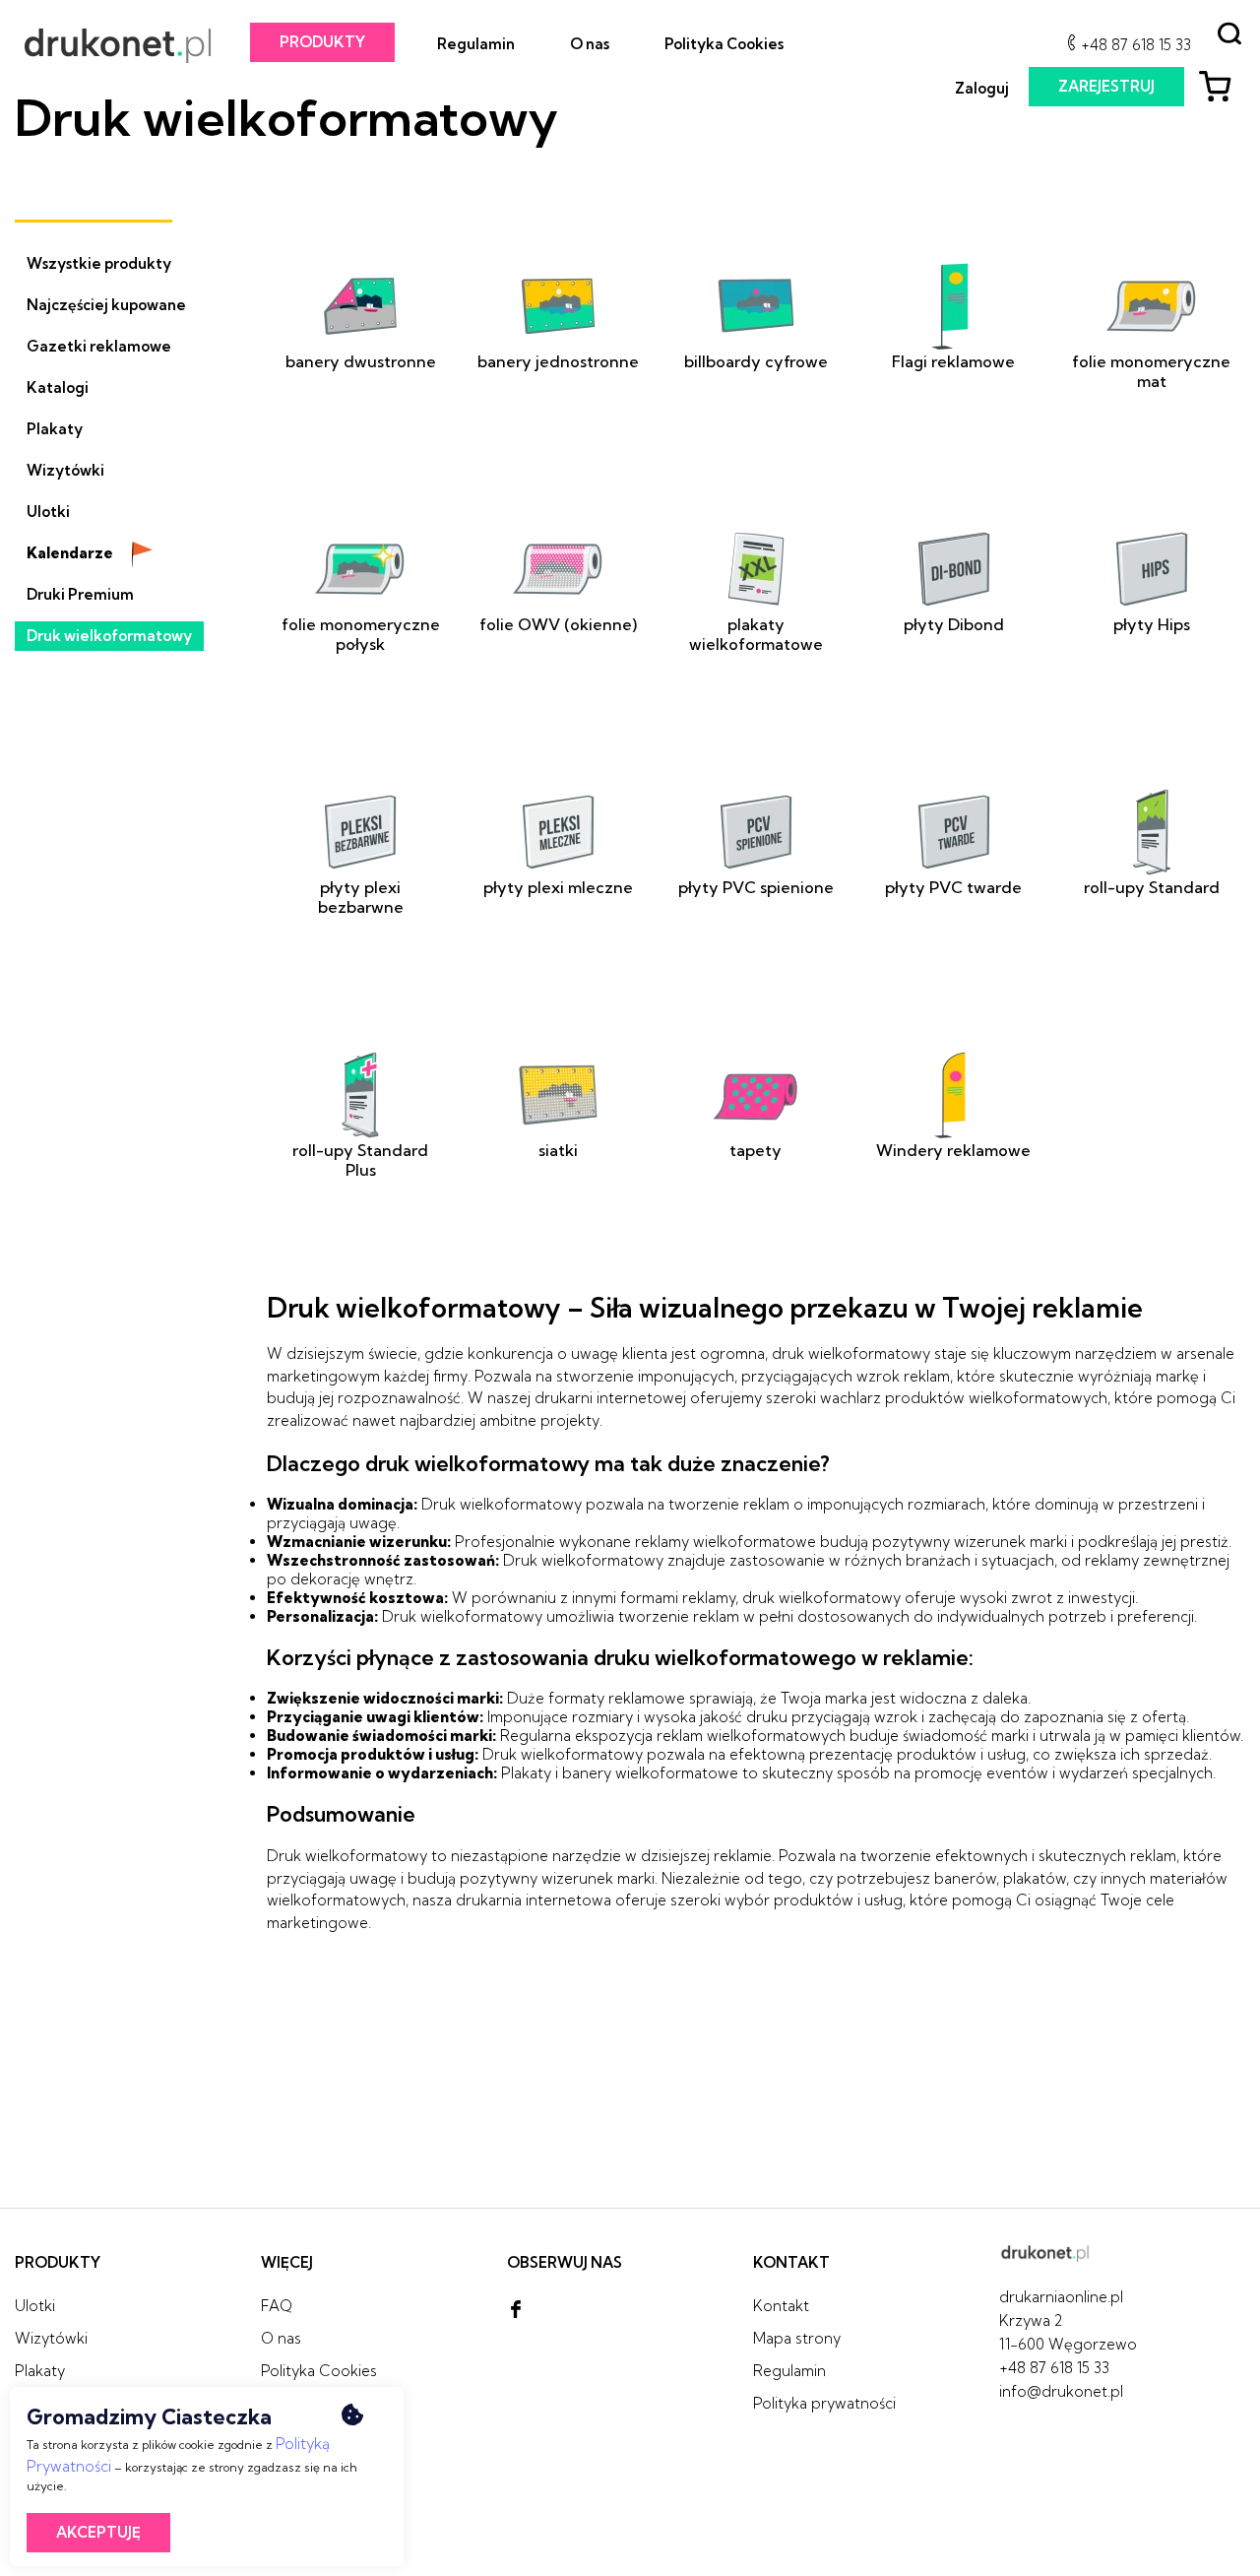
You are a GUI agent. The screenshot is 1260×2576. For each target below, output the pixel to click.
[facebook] (516, 2310)
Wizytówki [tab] (65, 470)
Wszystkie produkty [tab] (99, 263)
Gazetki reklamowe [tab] (99, 346)
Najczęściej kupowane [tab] (106, 305)
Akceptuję (98, 2532)
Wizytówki (51, 2338)
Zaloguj (982, 88)
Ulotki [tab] (48, 512)
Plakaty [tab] (55, 429)
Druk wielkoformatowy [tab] (109, 636)
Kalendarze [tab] (71, 553)
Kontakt (781, 2306)
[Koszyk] (1222, 89)
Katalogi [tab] (58, 387)
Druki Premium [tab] (80, 594)
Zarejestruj (1106, 86)
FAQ (277, 2306)
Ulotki (35, 2306)
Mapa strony (797, 2338)
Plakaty (40, 2371)
